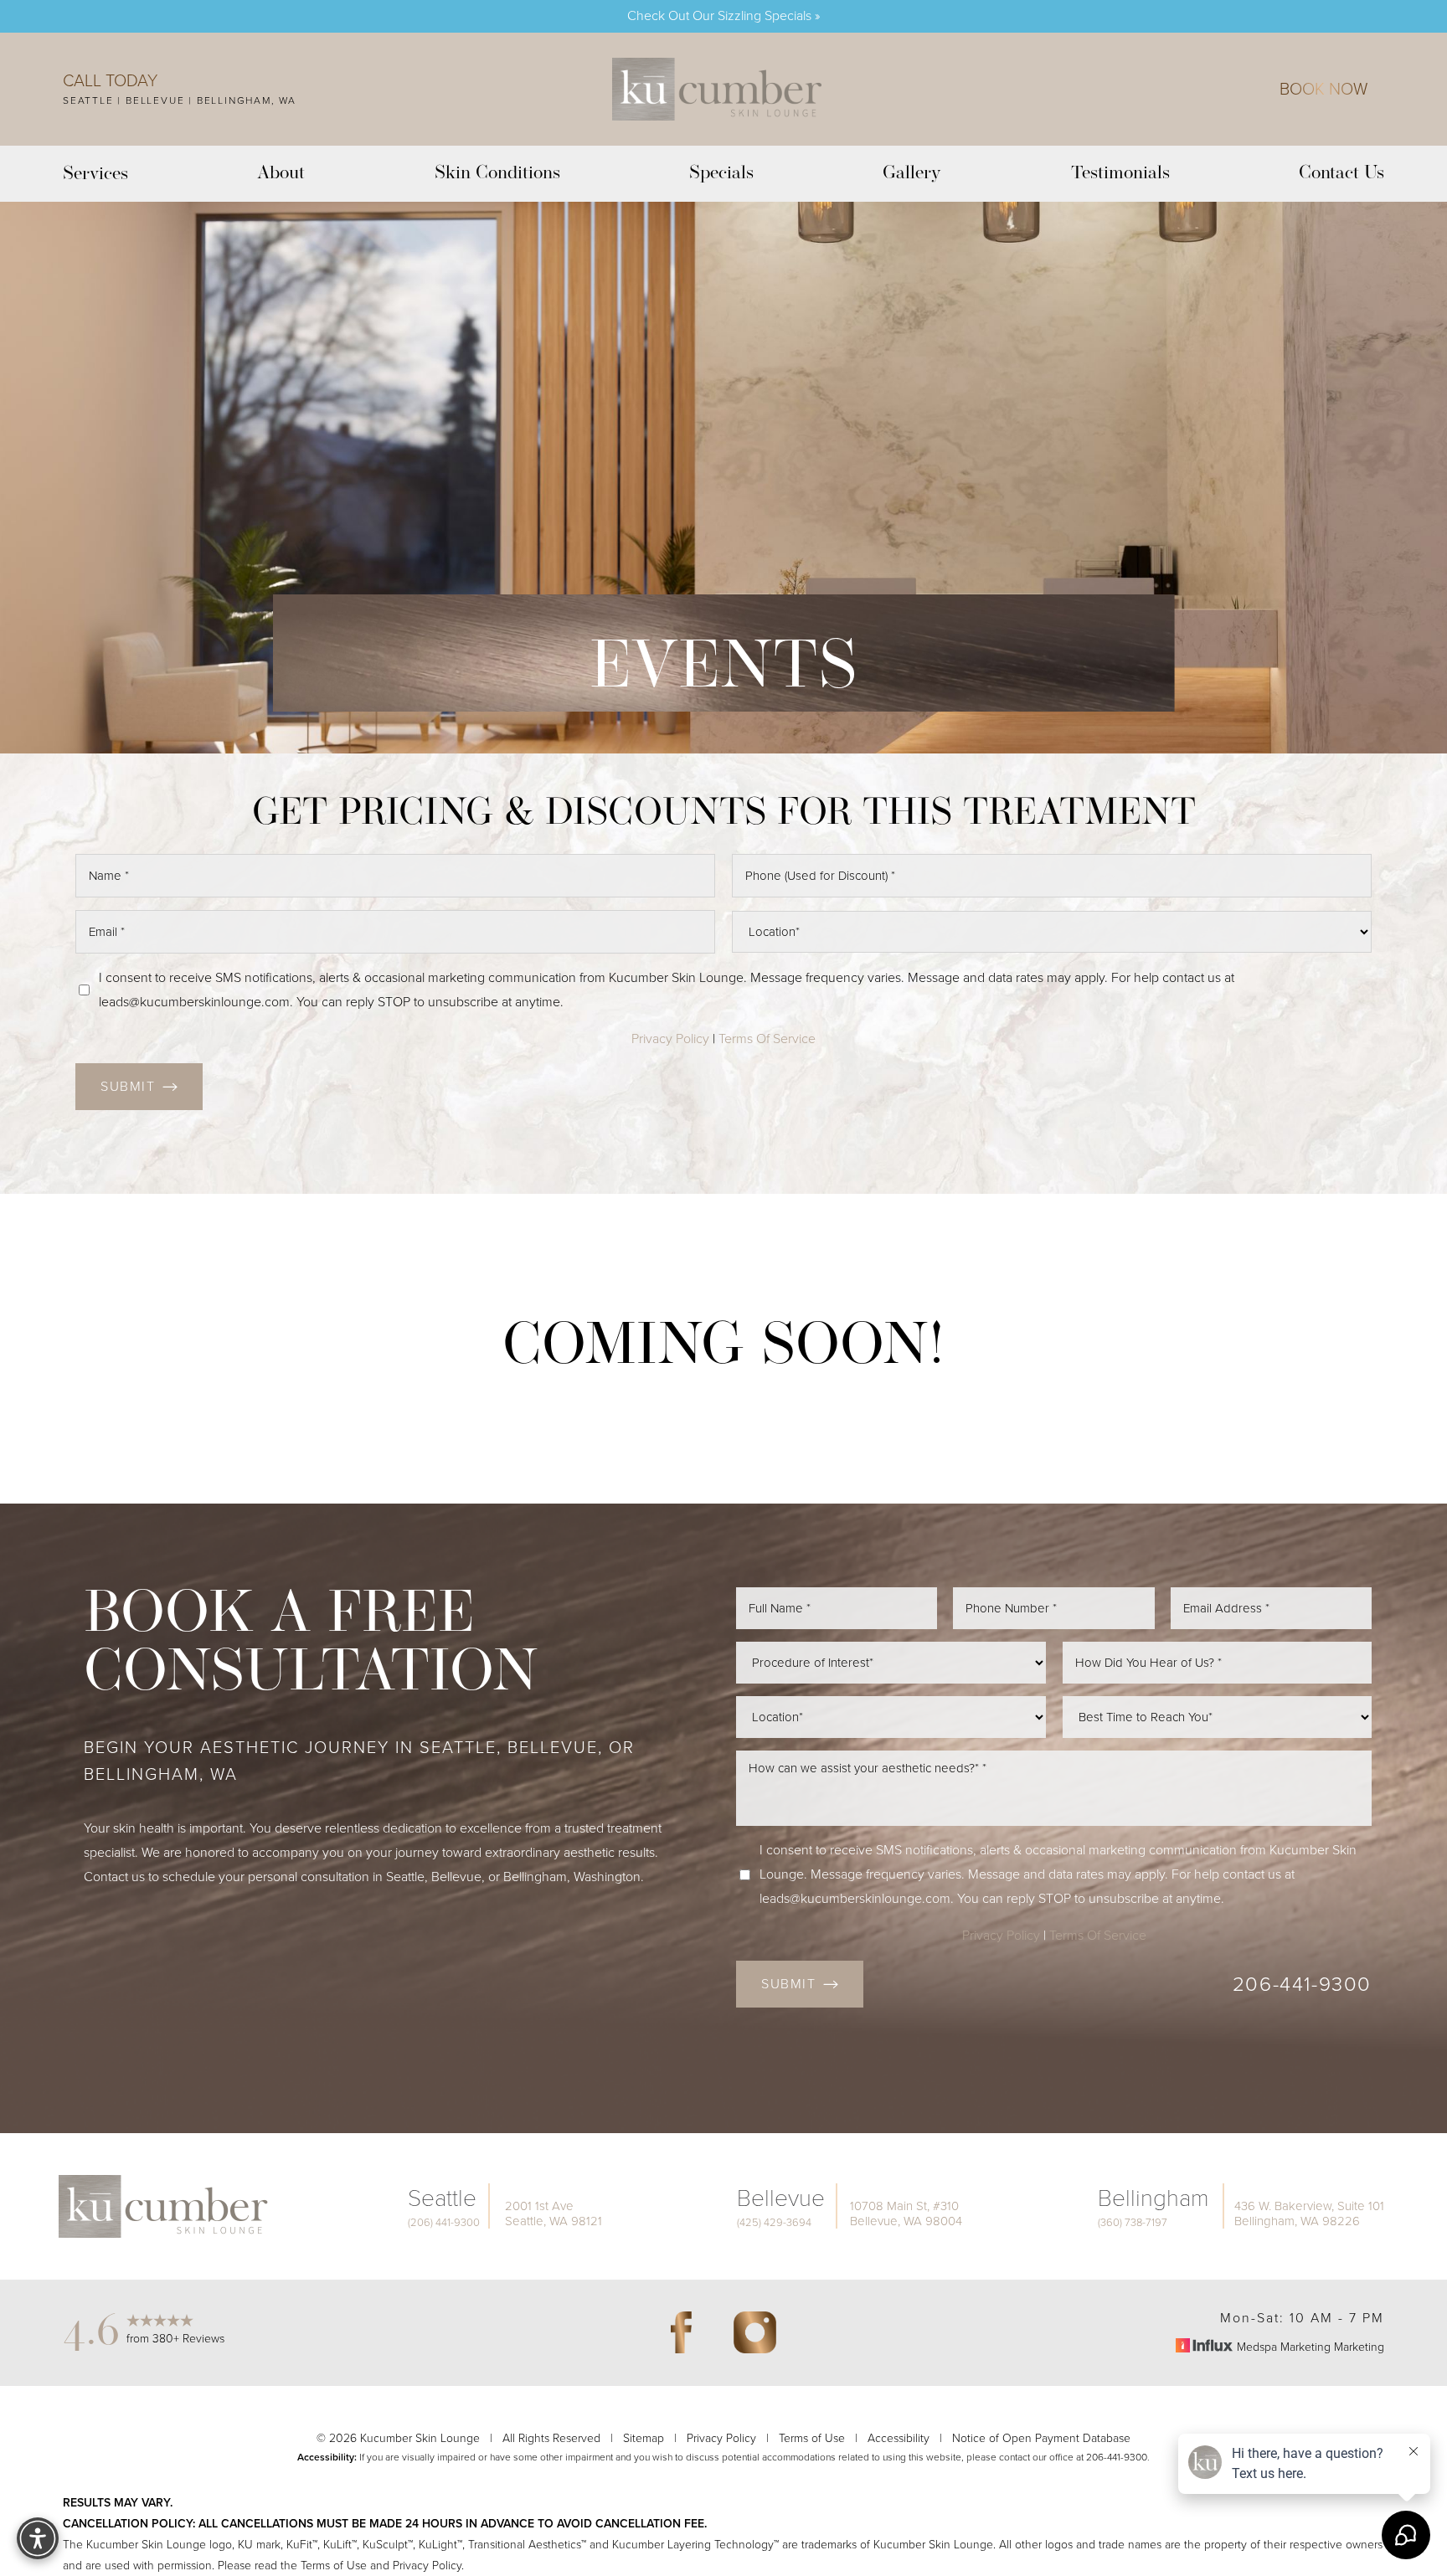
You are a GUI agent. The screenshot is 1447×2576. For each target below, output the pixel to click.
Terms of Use (812, 2438)
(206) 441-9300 (444, 2223)
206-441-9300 (1302, 1984)
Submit (128, 1086)
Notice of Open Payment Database (1041, 2438)
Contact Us (1341, 174)
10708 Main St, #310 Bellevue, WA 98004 (906, 2214)
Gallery (912, 174)
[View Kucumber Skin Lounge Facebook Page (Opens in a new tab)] (681, 2332)
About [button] (281, 174)
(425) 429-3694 (774, 2223)
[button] (38, 2538)
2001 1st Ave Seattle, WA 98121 (554, 2214)
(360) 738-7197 (1133, 2223)
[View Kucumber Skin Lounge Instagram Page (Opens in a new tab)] (754, 2332)
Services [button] (95, 175)
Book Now (1323, 89)
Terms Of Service (767, 1039)
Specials (721, 174)
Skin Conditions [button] (497, 174)
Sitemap (644, 2438)
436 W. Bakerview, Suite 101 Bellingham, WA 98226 (1309, 2214)
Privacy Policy (670, 1039)
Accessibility (899, 2438)
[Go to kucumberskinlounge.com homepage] (717, 89)
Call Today (110, 80)
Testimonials (1120, 174)
